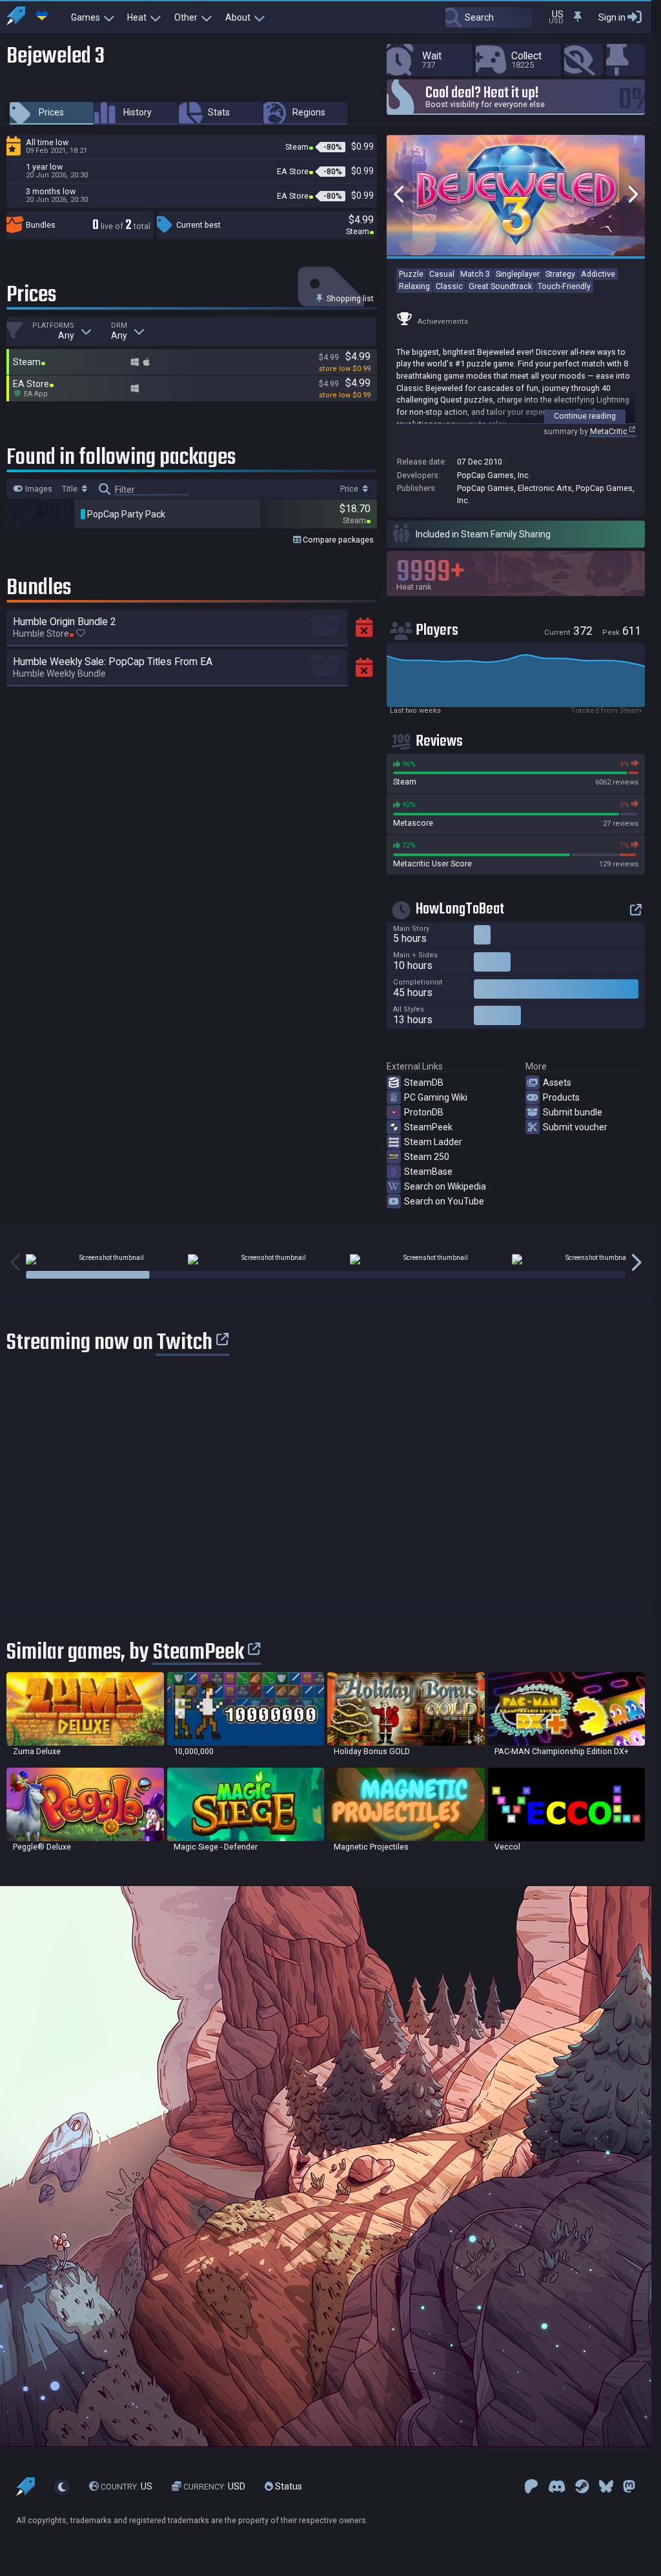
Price (350, 489)
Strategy (560, 274)
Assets (557, 1083)
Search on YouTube (444, 1201)
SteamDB (424, 1083)
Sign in (612, 17)
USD (214, 2486)
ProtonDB (424, 1112)
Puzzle (411, 274)
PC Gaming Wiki (436, 1097)
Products (561, 1097)
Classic (449, 286)
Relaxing (414, 286)
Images (38, 489)
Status (288, 2486)
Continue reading (585, 416)
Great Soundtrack (500, 286)
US (127, 2486)
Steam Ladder (433, 1142)
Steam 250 (427, 1157)
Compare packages (337, 540)
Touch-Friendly (564, 286)
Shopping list (349, 298)
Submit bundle (573, 1112)
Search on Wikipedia (445, 1186)
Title (71, 489)
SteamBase (428, 1172)
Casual (442, 274)
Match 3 (475, 274)
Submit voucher (575, 1127)
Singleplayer (518, 274)
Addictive (598, 274)
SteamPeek (428, 1127)
